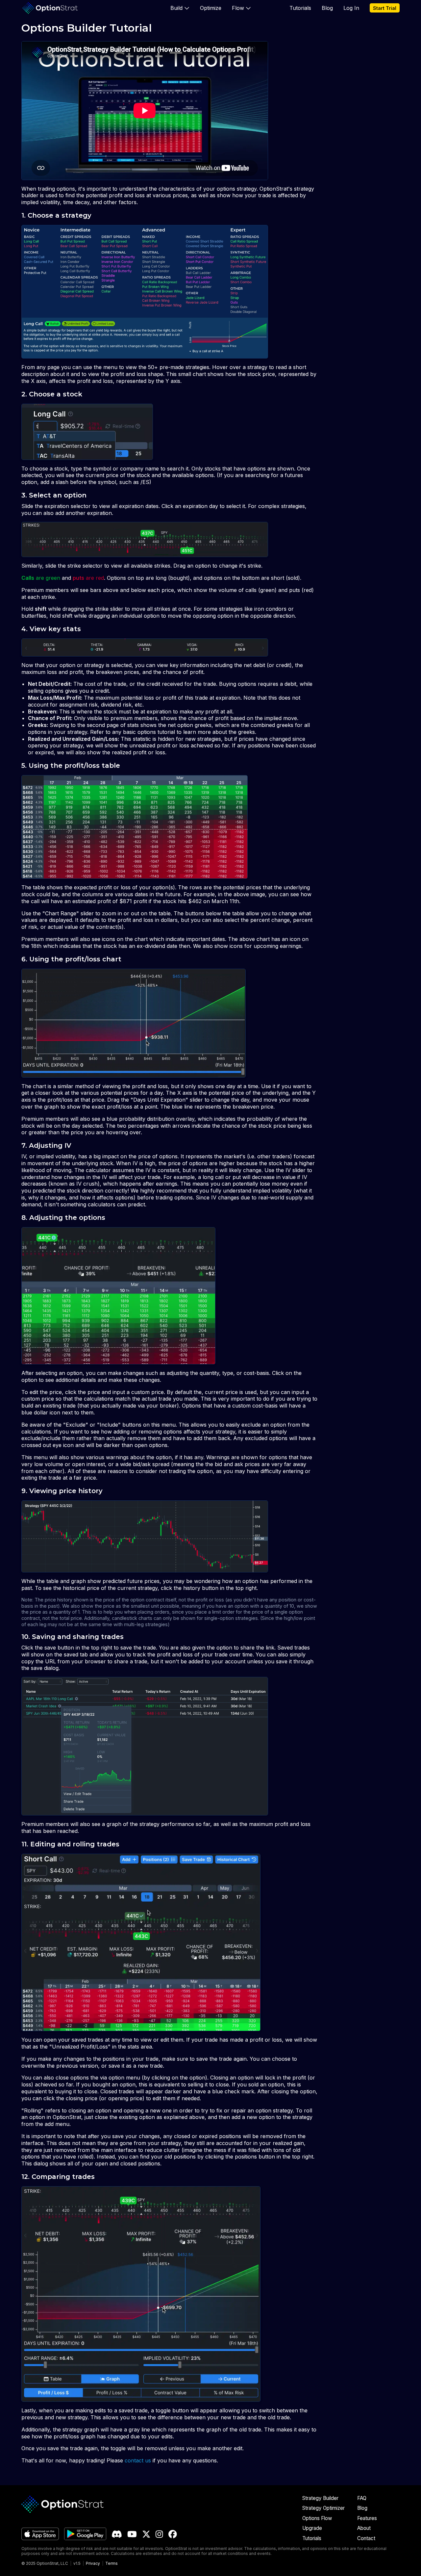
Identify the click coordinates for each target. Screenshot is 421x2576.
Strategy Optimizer (323, 2508)
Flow (238, 8)
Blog (327, 8)
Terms (111, 2563)
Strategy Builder (320, 2498)
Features (367, 2518)
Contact (366, 2538)
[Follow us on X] (146, 2534)
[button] (180, 8)
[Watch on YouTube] (132, 2534)
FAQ (362, 2498)
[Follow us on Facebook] (173, 2534)
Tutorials (300, 8)
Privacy (93, 2563)
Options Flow (317, 2518)
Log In (351, 8)
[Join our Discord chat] (117, 2534)
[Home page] (50, 8)
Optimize (211, 8)
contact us (138, 2460)
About (364, 2528)
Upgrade (312, 2528)
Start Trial (385, 8)
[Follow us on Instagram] (159, 2534)
